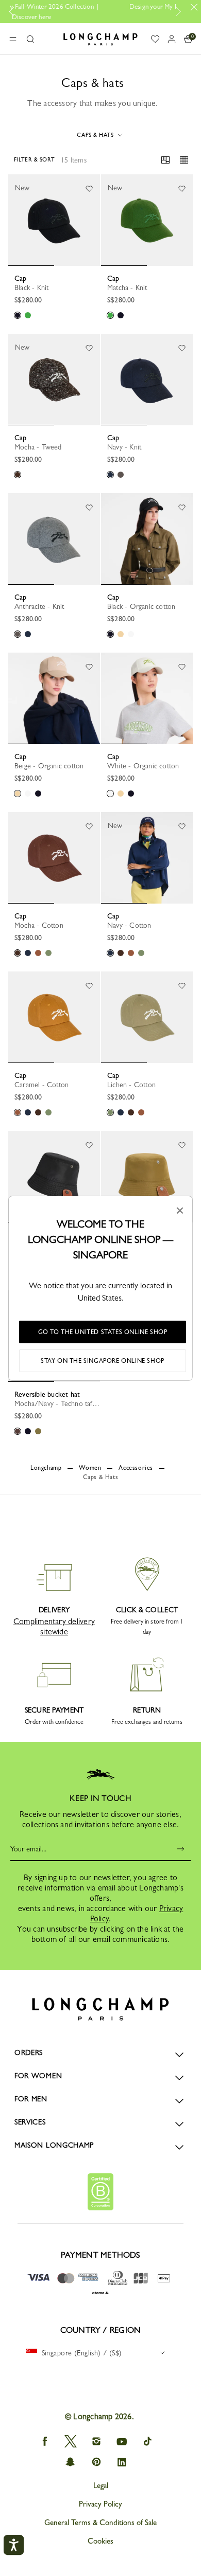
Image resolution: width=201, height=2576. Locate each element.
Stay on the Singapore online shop (103, 1361)
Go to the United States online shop (103, 1332)
